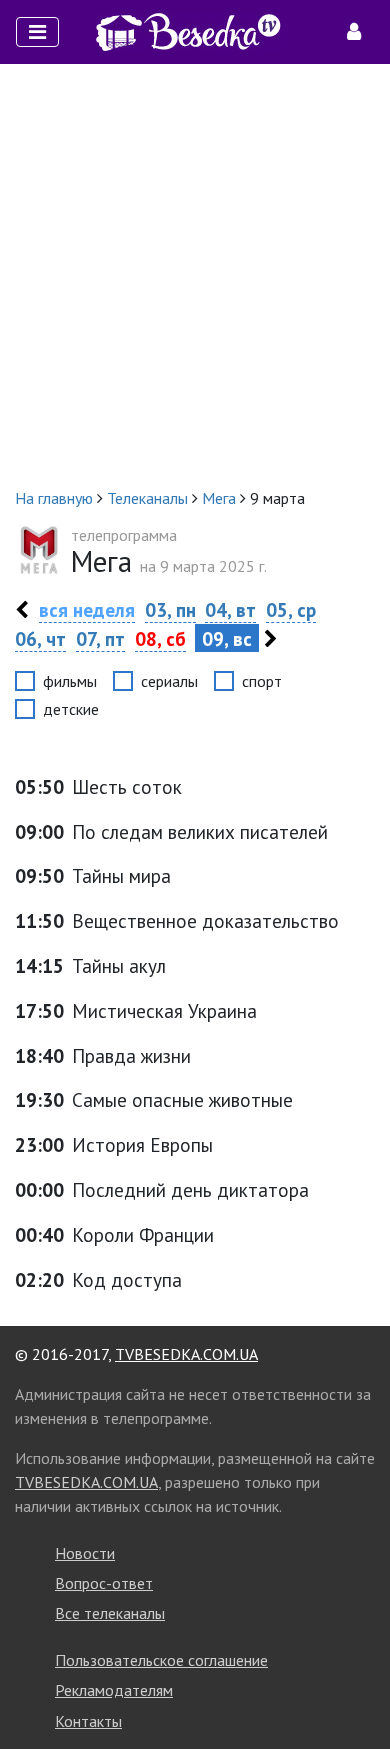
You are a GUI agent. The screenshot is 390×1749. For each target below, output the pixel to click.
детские (71, 709)
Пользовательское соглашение (161, 1660)
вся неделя (87, 609)
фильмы (70, 681)
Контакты (88, 1721)
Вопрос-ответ (104, 1583)
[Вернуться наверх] (355, 1689)
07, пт (100, 638)
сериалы (169, 681)
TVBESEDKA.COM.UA (186, 1354)
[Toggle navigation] (37, 32)
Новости (85, 1553)
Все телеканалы (110, 1613)
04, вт (230, 609)
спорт (262, 681)
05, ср (291, 609)
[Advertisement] (195, 275)
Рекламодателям (114, 1690)
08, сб (160, 638)
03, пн (170, 609)
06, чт (40, 638)
